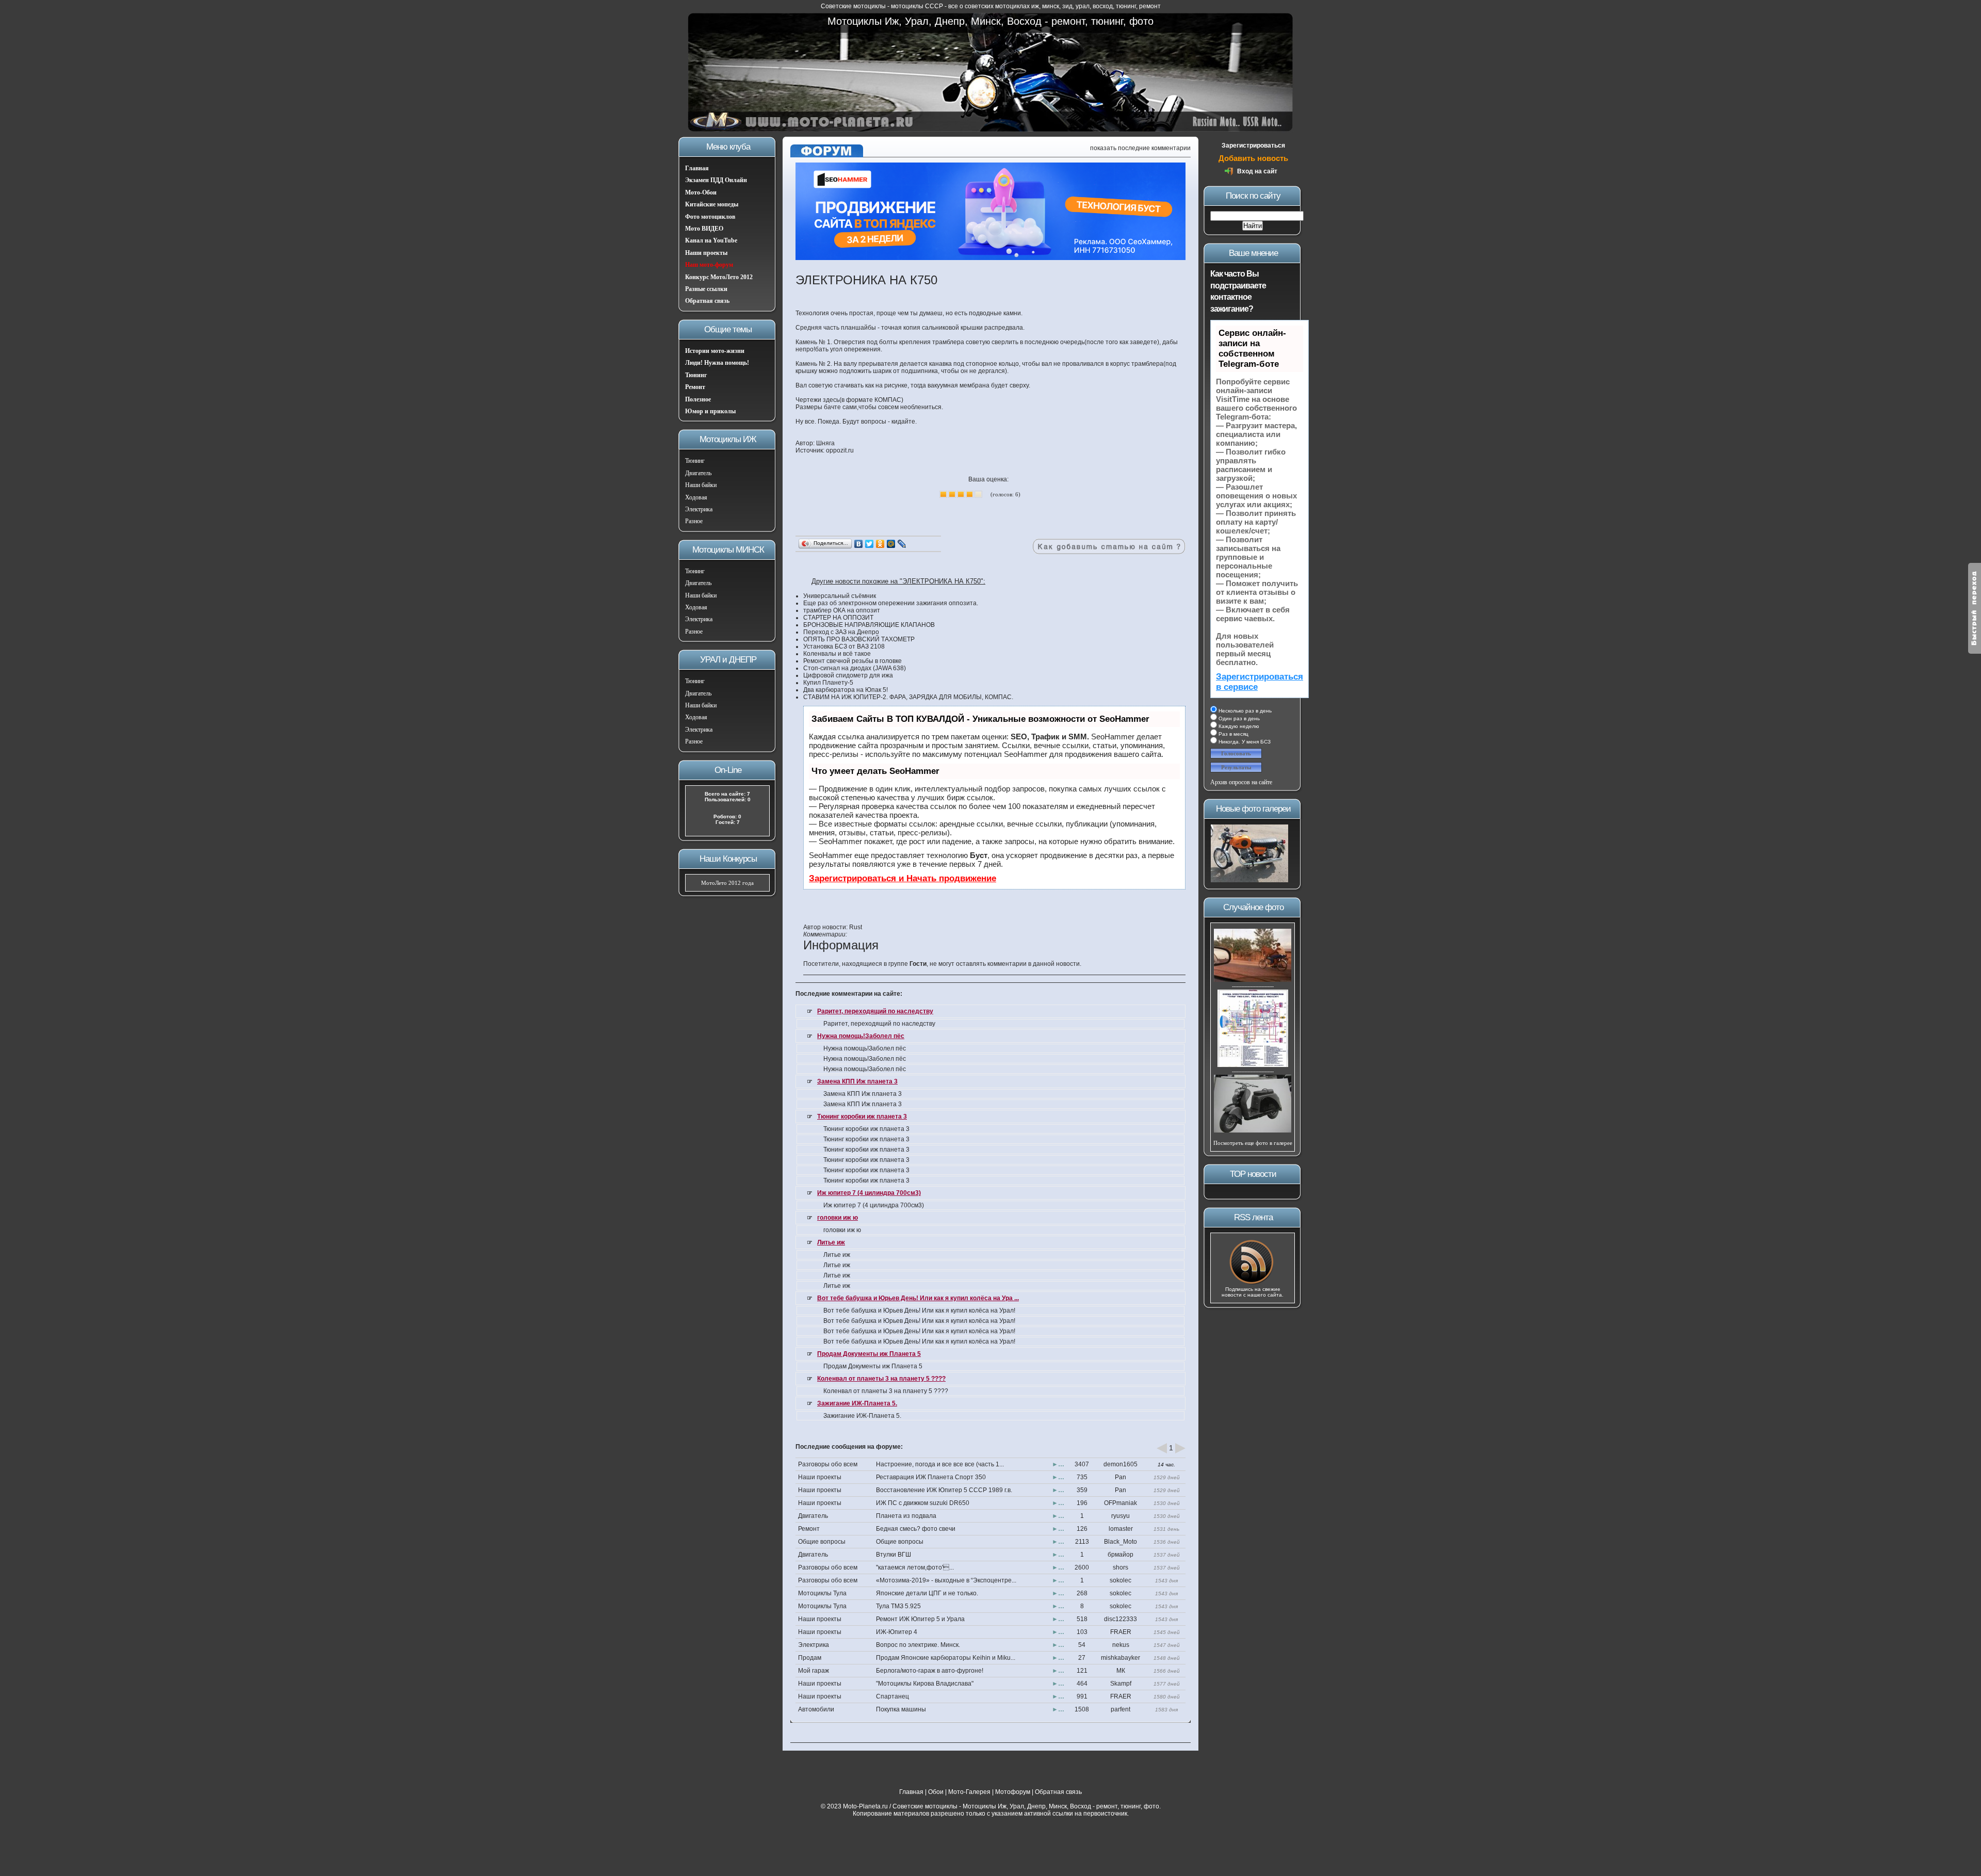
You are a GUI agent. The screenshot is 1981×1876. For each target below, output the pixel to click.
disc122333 (1121, 1619)
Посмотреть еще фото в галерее (1253, 1143)
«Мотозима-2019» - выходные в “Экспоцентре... (946, 1580)
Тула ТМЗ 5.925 (898, 1606)
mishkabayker (1121, 1658)
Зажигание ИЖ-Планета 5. (857, 1403)
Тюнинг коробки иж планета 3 (862, 1117)
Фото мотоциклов (710, 217)
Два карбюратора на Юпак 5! (846, 690)
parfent (1121, 1709)
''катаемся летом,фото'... (915, 1567)
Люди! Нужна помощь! (717, 363)
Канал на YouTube (711, 240)
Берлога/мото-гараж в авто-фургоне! (930, 1671)
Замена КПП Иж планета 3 (857, 1081)
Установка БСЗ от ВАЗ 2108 (844, 646)
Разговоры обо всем (828, 1464)
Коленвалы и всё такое (837, 654)
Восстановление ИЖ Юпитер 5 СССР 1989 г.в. (944, 1490)
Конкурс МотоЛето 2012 (719, 277)
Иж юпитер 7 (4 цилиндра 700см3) (869, 1193)
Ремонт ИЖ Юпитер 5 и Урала (920, 1619)
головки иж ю (838, 1218)
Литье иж (831, 1242)
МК (1121, 1671)
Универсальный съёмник (840, 596)
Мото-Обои (701, 192)
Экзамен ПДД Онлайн (716, 180)
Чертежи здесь (817, 400)
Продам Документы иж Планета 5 (869, 1354)
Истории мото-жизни (715, 351)
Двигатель (698, 473)
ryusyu (1121, 1516)
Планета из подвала (906, 1516)
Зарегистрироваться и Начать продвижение (903, 878)
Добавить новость (1253, 158)
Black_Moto (1121, 1542)
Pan (1121, 1477)
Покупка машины (901, 1709)
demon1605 (1121, 1464)
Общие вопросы (822, 1542)
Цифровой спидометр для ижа (848, 675)
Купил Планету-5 (828, 683)
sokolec (1121, 1580)
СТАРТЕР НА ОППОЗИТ (838, 618)
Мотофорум (1013, 1792)
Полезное (698, 399)
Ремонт (695, 387)
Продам (810, 1658)
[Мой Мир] (891, 544)
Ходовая (696, 497)
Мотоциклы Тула (822, 1593)
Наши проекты (706, 253)
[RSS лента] (1253, 1283)
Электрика (699, 509)
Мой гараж (814, 1671)
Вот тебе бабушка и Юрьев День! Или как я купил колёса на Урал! (919, 1311)
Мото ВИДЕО (704, 229)
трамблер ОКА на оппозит (842, 610)
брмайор (1121, 1555)
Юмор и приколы (710, 411)
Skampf (1121, 1684)
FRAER (1121, 1632)
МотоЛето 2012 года (727, 883)
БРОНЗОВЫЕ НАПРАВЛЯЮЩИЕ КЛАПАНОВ (869, 625)
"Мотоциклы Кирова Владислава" (925, 1684)
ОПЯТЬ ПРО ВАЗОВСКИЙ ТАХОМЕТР (859, 639)
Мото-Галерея (969, 1792)
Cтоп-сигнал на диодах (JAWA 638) (855, 668)
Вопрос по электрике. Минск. (918, 1645)
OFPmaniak (1121, 1503)
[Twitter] (870, 544)
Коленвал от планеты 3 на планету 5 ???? (881, 1379)
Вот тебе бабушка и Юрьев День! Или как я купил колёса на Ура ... (918, 1298)
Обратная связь (707, 301)
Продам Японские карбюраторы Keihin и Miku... (946, 1658)
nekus (1121, 1645)
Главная (697, 168)
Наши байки (701, 485)
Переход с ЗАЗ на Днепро (841, 632)
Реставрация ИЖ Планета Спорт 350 (931, 1477)
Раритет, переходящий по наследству (875, 1011)
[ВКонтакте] (859, 544)
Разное (694, 521)
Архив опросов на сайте (1241, 782)
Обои (936, 1792)
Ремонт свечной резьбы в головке (853, 661)
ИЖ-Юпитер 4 (897, 1632)
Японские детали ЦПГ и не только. (927, 1593)
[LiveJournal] (902, 544)
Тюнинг (696, 375)
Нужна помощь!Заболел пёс (861, 1036)
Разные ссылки (706, 289)
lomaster (1121, 1529)
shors (1121, 1567)
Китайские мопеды (712, 204)
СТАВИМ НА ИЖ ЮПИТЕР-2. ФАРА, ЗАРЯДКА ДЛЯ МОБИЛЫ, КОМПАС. (908, 697)
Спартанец (892, 1696)
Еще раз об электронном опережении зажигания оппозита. (891, 603)
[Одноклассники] (880, 544)
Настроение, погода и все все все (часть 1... (940, 1464)
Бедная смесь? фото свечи (916, 1529)
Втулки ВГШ (894, 1555)
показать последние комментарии (1140, 148)
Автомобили (816, 1709)
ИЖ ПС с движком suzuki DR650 (923, 1503)
